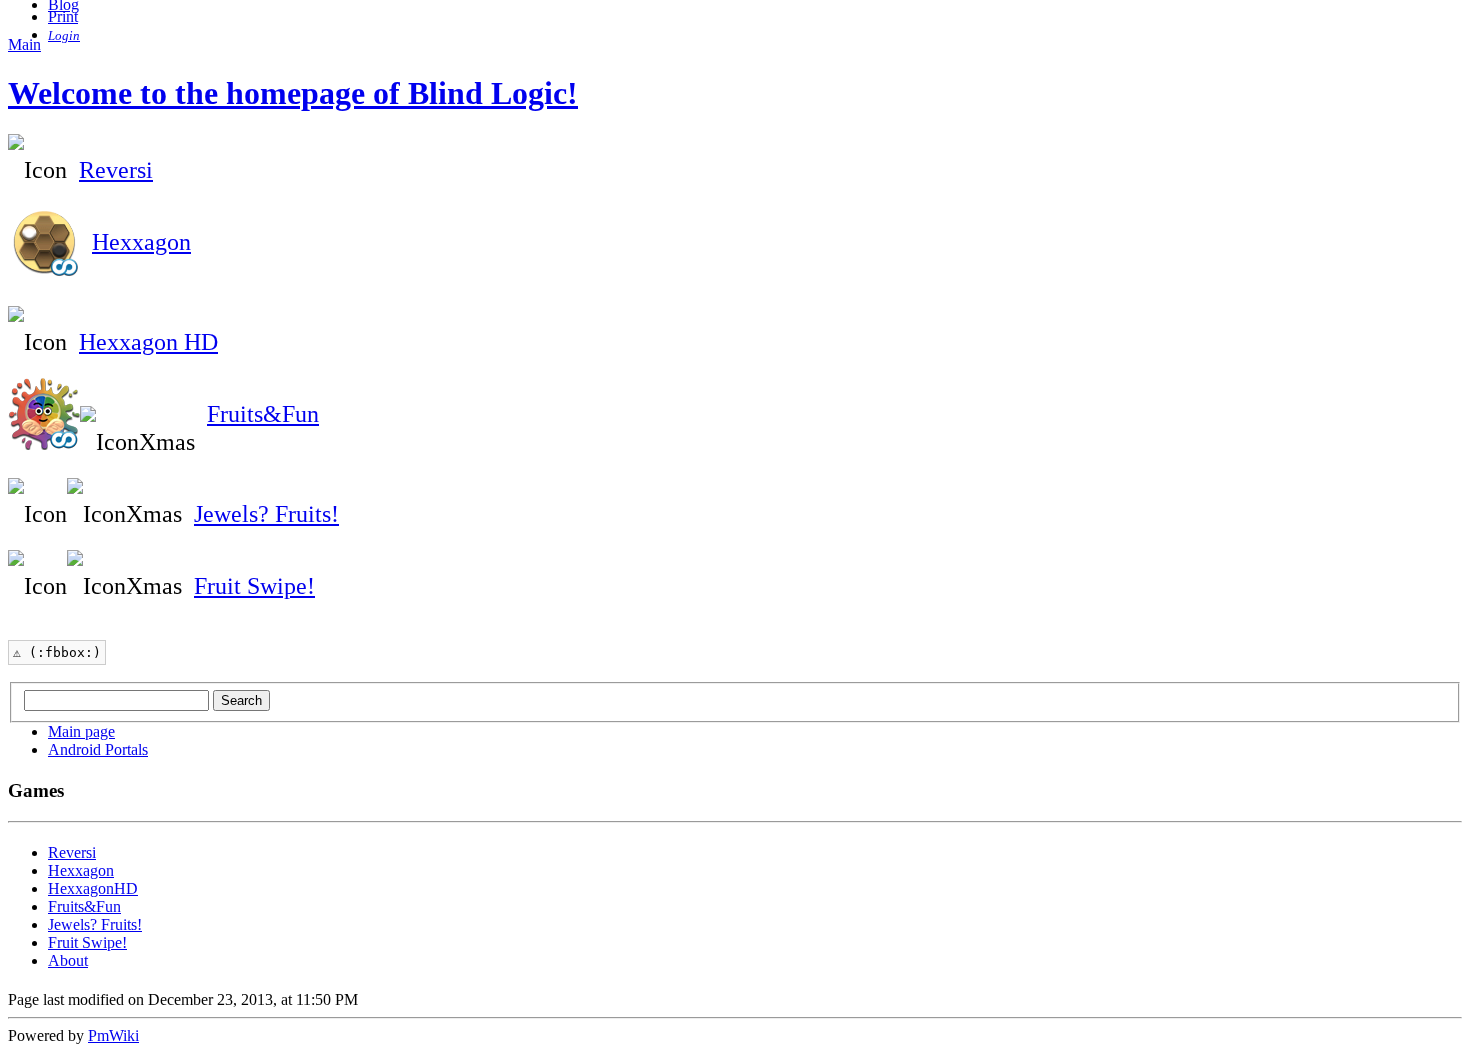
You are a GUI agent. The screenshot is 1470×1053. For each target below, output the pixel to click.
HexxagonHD (93, 888)
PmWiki (113, 1035)
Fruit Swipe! (254, 586)
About (68, 960)
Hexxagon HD (148, 342)
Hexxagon (141, 242)
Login (64, 35)
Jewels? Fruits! (266, 514)
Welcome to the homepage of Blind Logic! (293, 93)
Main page (81, 731)
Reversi (116, 170)
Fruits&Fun (263, 414)
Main (24, 44)
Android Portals (98, 749)
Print (63, 16)
